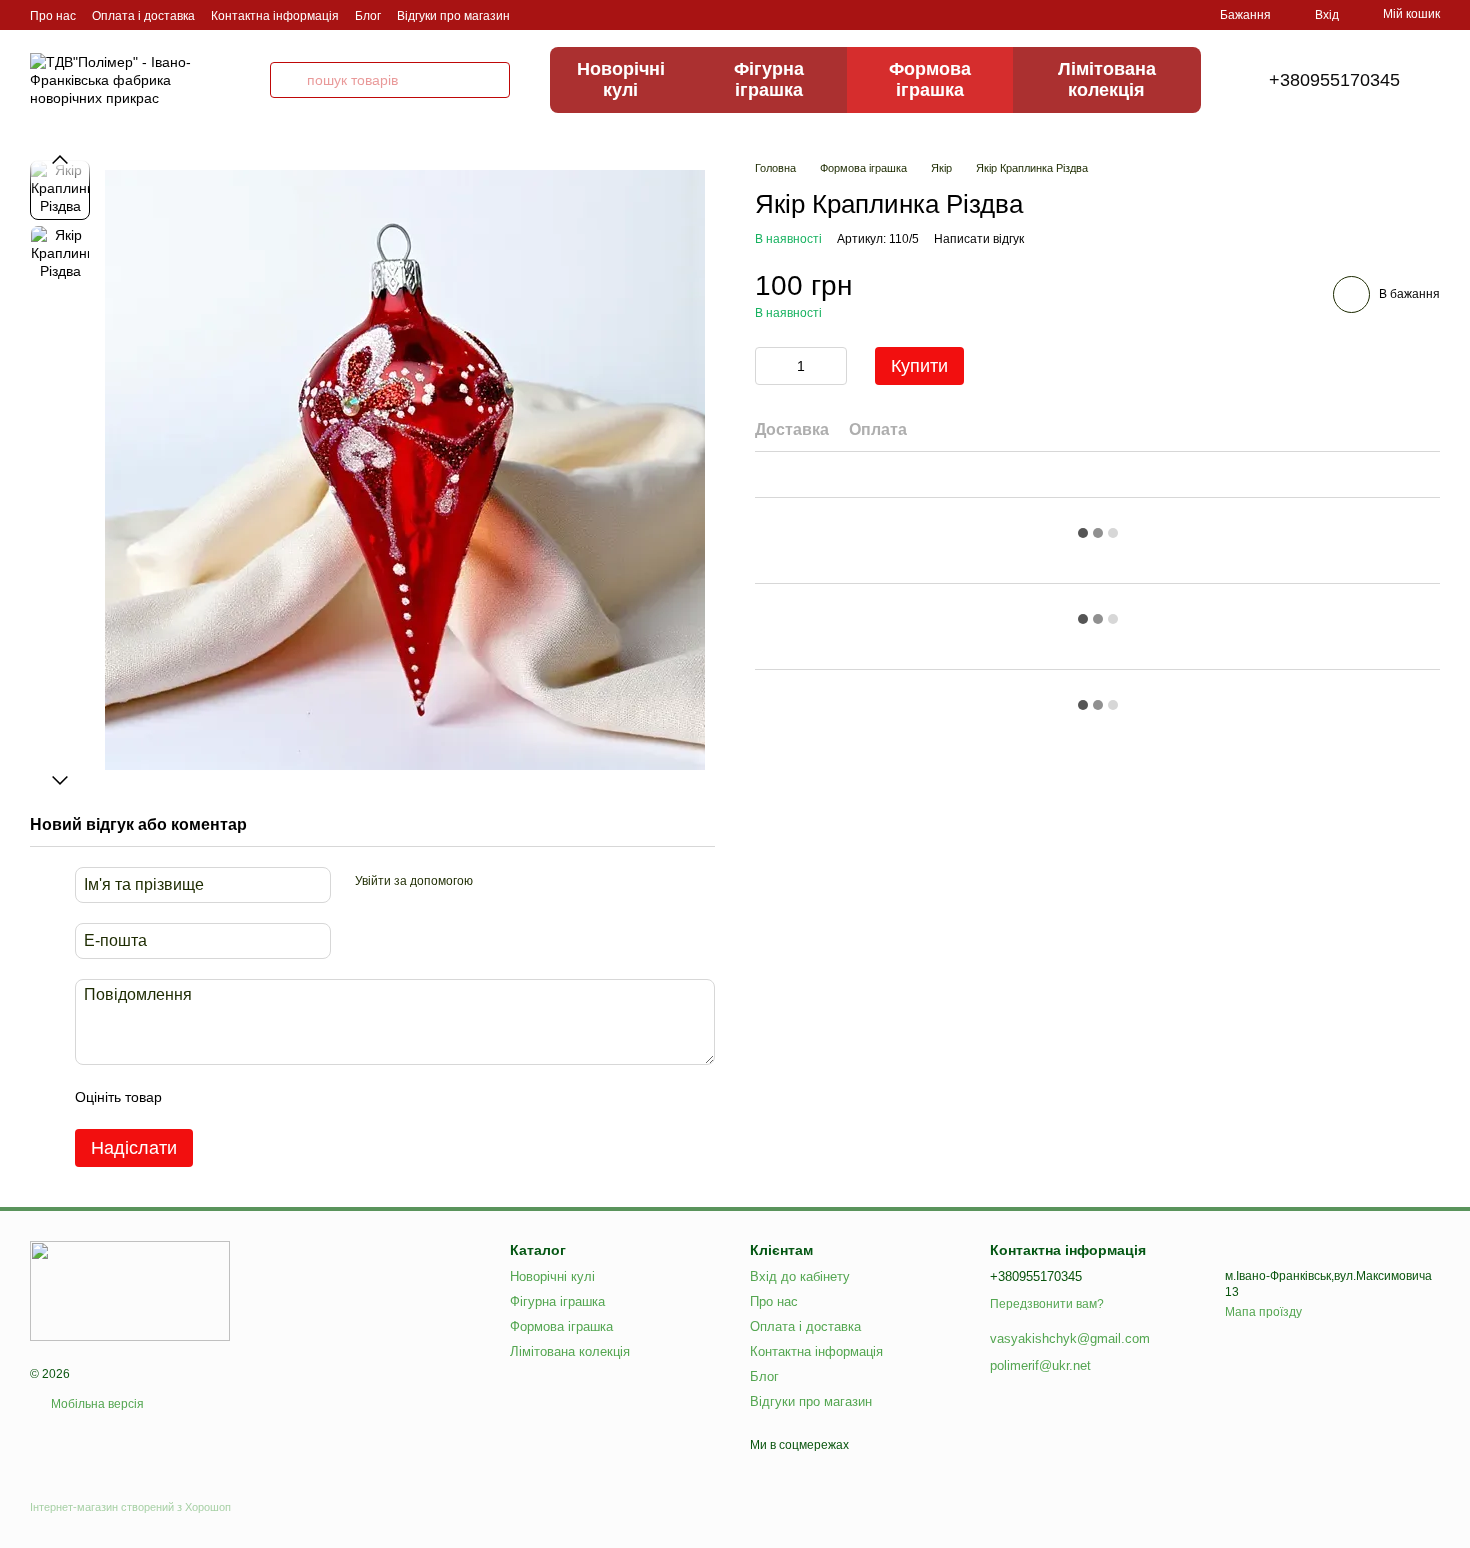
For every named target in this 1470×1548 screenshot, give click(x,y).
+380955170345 (1334, 80)
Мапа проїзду (1263, 1312)
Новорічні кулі (621, 79)
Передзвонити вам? (1047, 1304)
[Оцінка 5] (323, 1097)
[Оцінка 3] (259, 1097)
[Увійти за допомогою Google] (527, 882)
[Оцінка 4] (291, 1097)
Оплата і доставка (143, 16)
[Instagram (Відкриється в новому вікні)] (538, 15)
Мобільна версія (96, 1404)
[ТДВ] (130, 1290)
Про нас (53, 16)
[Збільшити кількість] (832, 366)
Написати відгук (979, 239)
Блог (368, 16)
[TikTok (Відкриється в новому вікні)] (562, 15)
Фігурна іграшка (769, 79)
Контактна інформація (275, 16)
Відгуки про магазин (453, 16)
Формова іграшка (930, 79)
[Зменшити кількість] (770, 366)
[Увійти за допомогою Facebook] (495, 882)
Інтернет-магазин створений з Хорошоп (130, 1507)
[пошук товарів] (288, 80)
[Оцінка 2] (227, 1097)
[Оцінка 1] (195, 1097)
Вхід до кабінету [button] (800, 1276)
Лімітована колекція (1107, 79)
